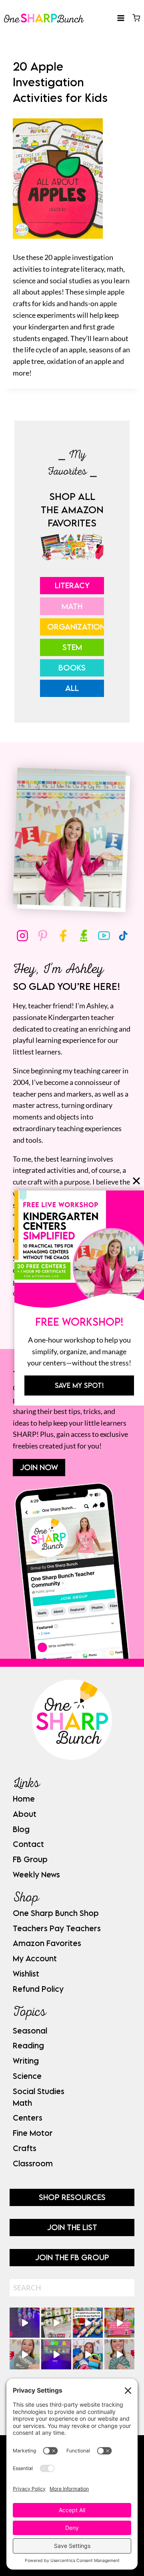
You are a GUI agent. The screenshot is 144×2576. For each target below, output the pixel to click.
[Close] (136, 1181)
